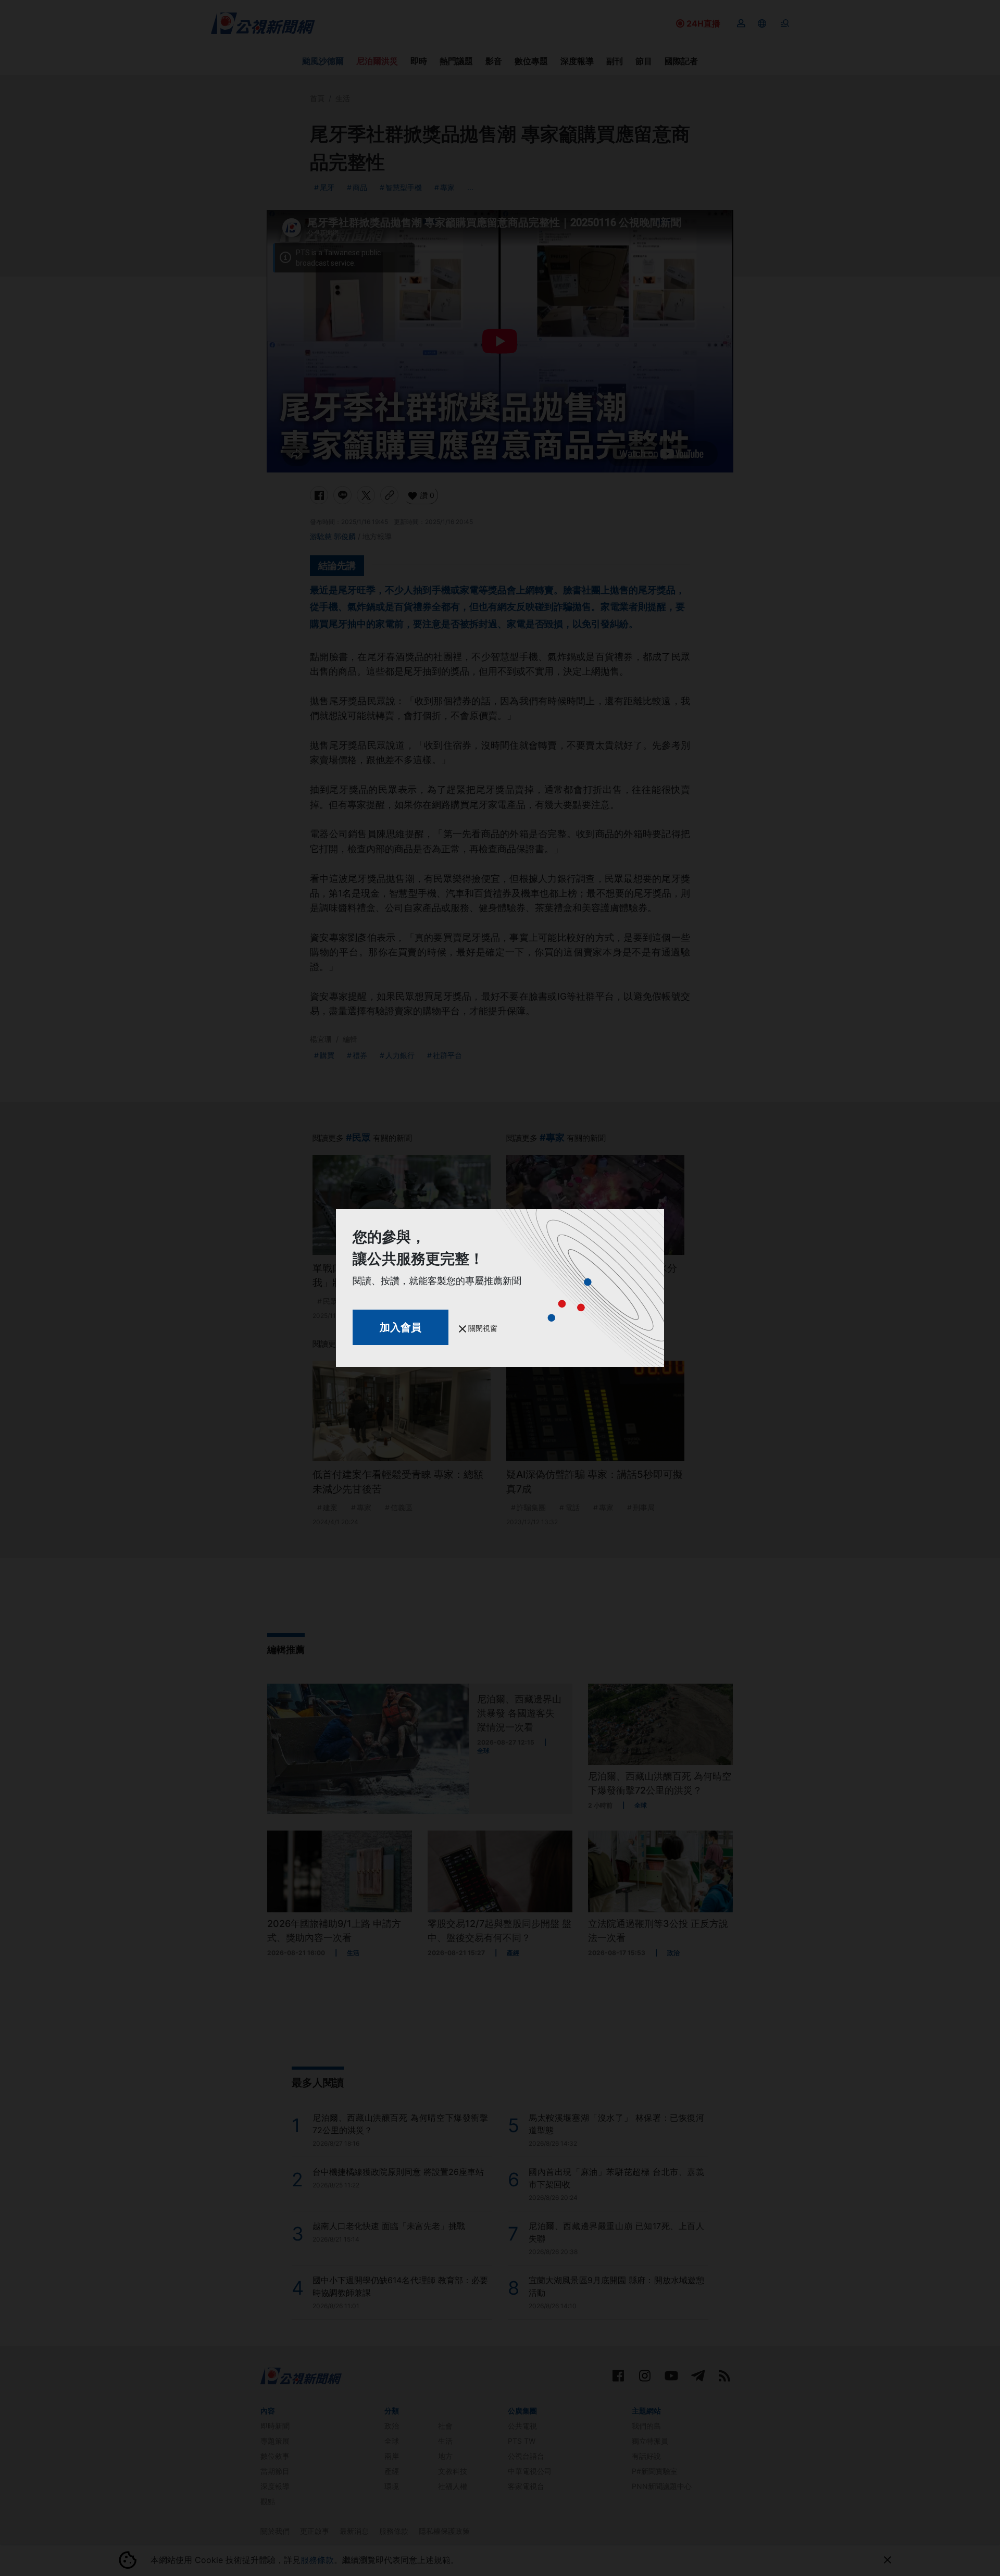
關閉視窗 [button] (482, 1328)
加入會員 (401, 1327)
